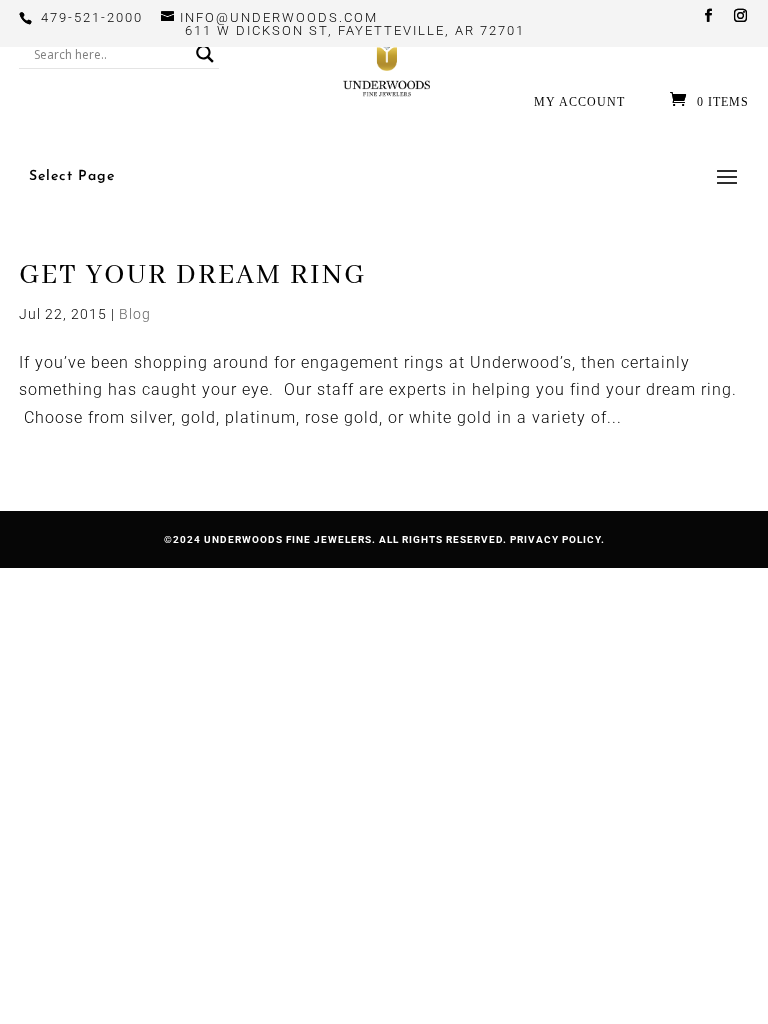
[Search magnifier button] (205, 54)
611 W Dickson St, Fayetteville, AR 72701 (355, 30)
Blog (135, 314)
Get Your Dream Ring (192, 275)
